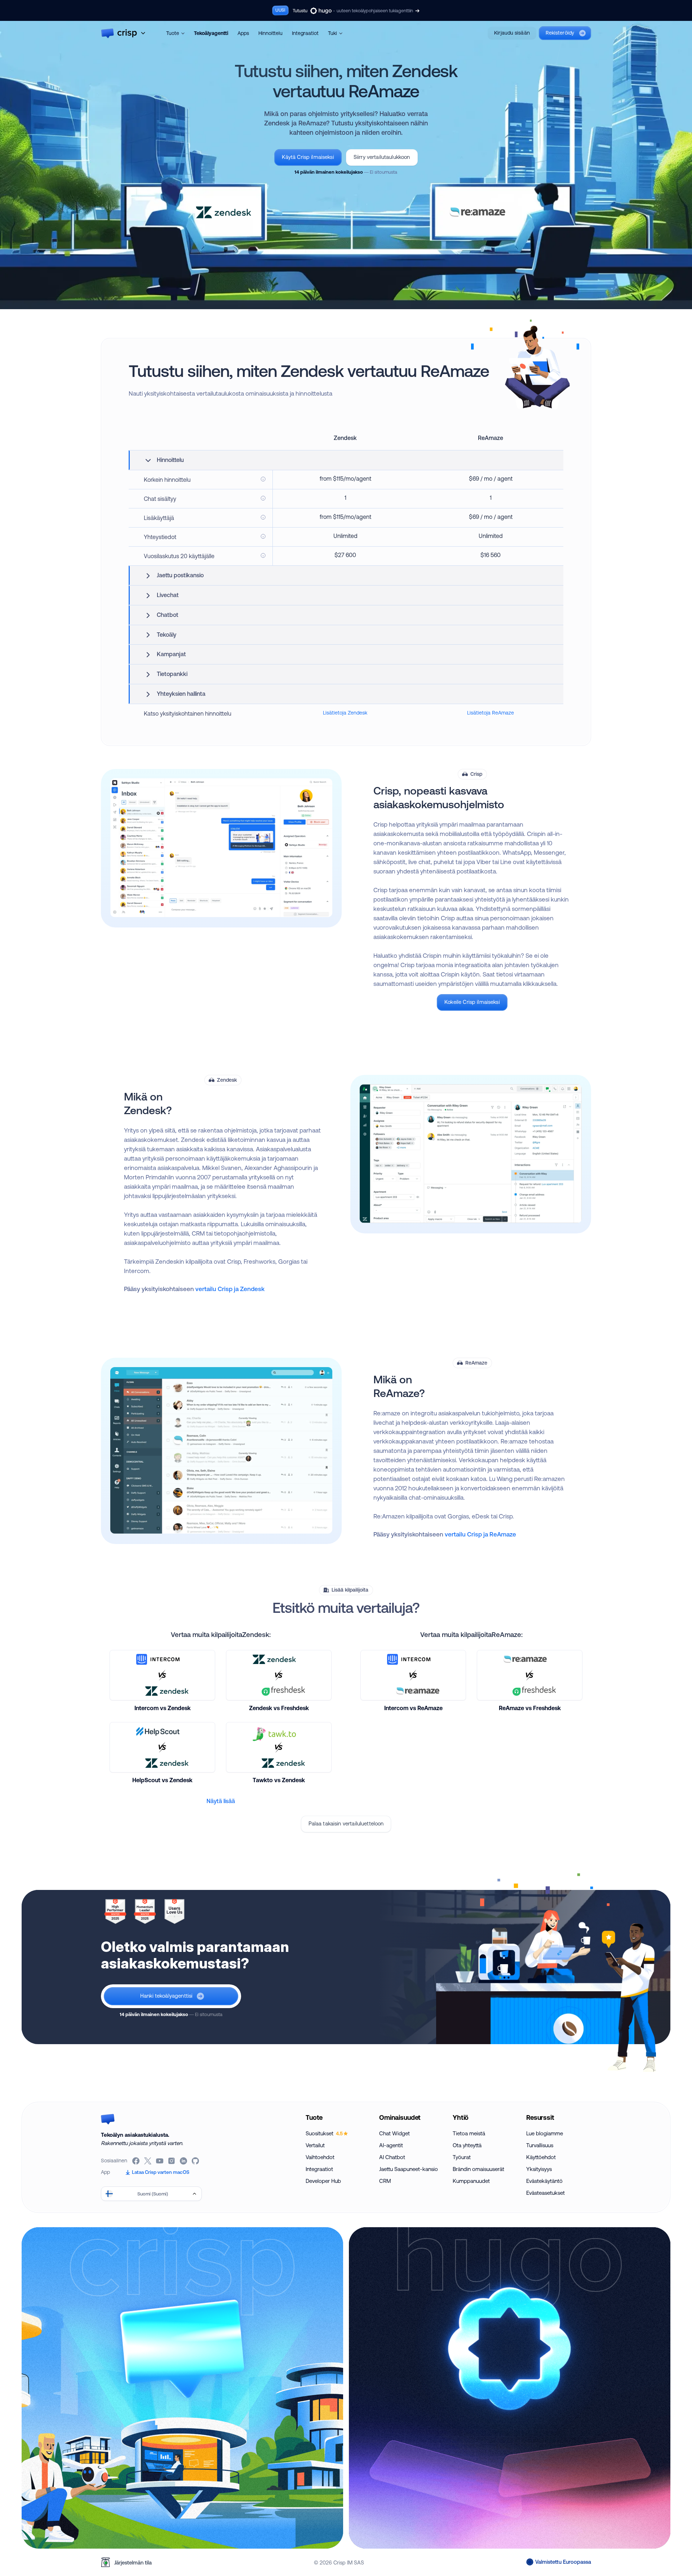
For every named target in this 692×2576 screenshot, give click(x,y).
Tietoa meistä (469, 2133)
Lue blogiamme (545, 2133)
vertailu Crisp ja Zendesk (230, 1289)
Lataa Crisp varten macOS (161, 2172)
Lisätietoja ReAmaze (491, 713)
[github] (196, 2161)
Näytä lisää (221, 1801)
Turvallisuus (540, 2145)
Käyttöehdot (541, 2157)
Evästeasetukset (545, 2193)
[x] (148, 2161)
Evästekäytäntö (544, 2181)
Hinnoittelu (270, 33)
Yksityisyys (539, 2169)
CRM (385, 2181)
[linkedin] (184, 2161)
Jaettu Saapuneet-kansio (409, 2169)
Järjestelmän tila (133, 2562)
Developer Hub (323, 2181)
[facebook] (136, 2161)
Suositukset (324, 2133)
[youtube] (160, 2161)
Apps (243, 33)
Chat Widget (394, 2133)
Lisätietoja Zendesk (345, 713)
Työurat (462, 2157)
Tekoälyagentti (211, 33)
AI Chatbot (392, 2157)
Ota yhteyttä (467, 2145)
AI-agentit (391, 2145)
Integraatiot (305, 33)
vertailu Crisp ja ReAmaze (480, 1534)
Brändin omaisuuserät (478, 2169)
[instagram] (172, 2161)
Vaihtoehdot (320, 2157)
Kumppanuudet (471, 2181)
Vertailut (315, 2145)
